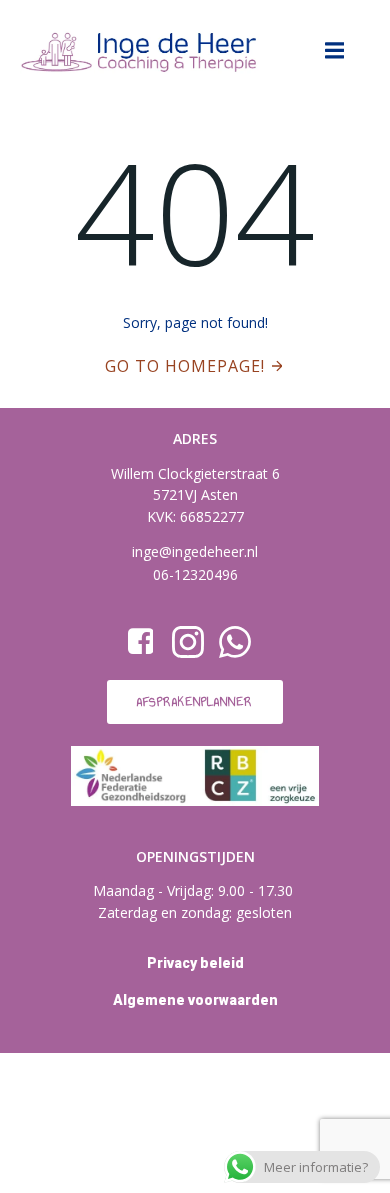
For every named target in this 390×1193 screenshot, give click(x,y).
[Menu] (335, 51)
